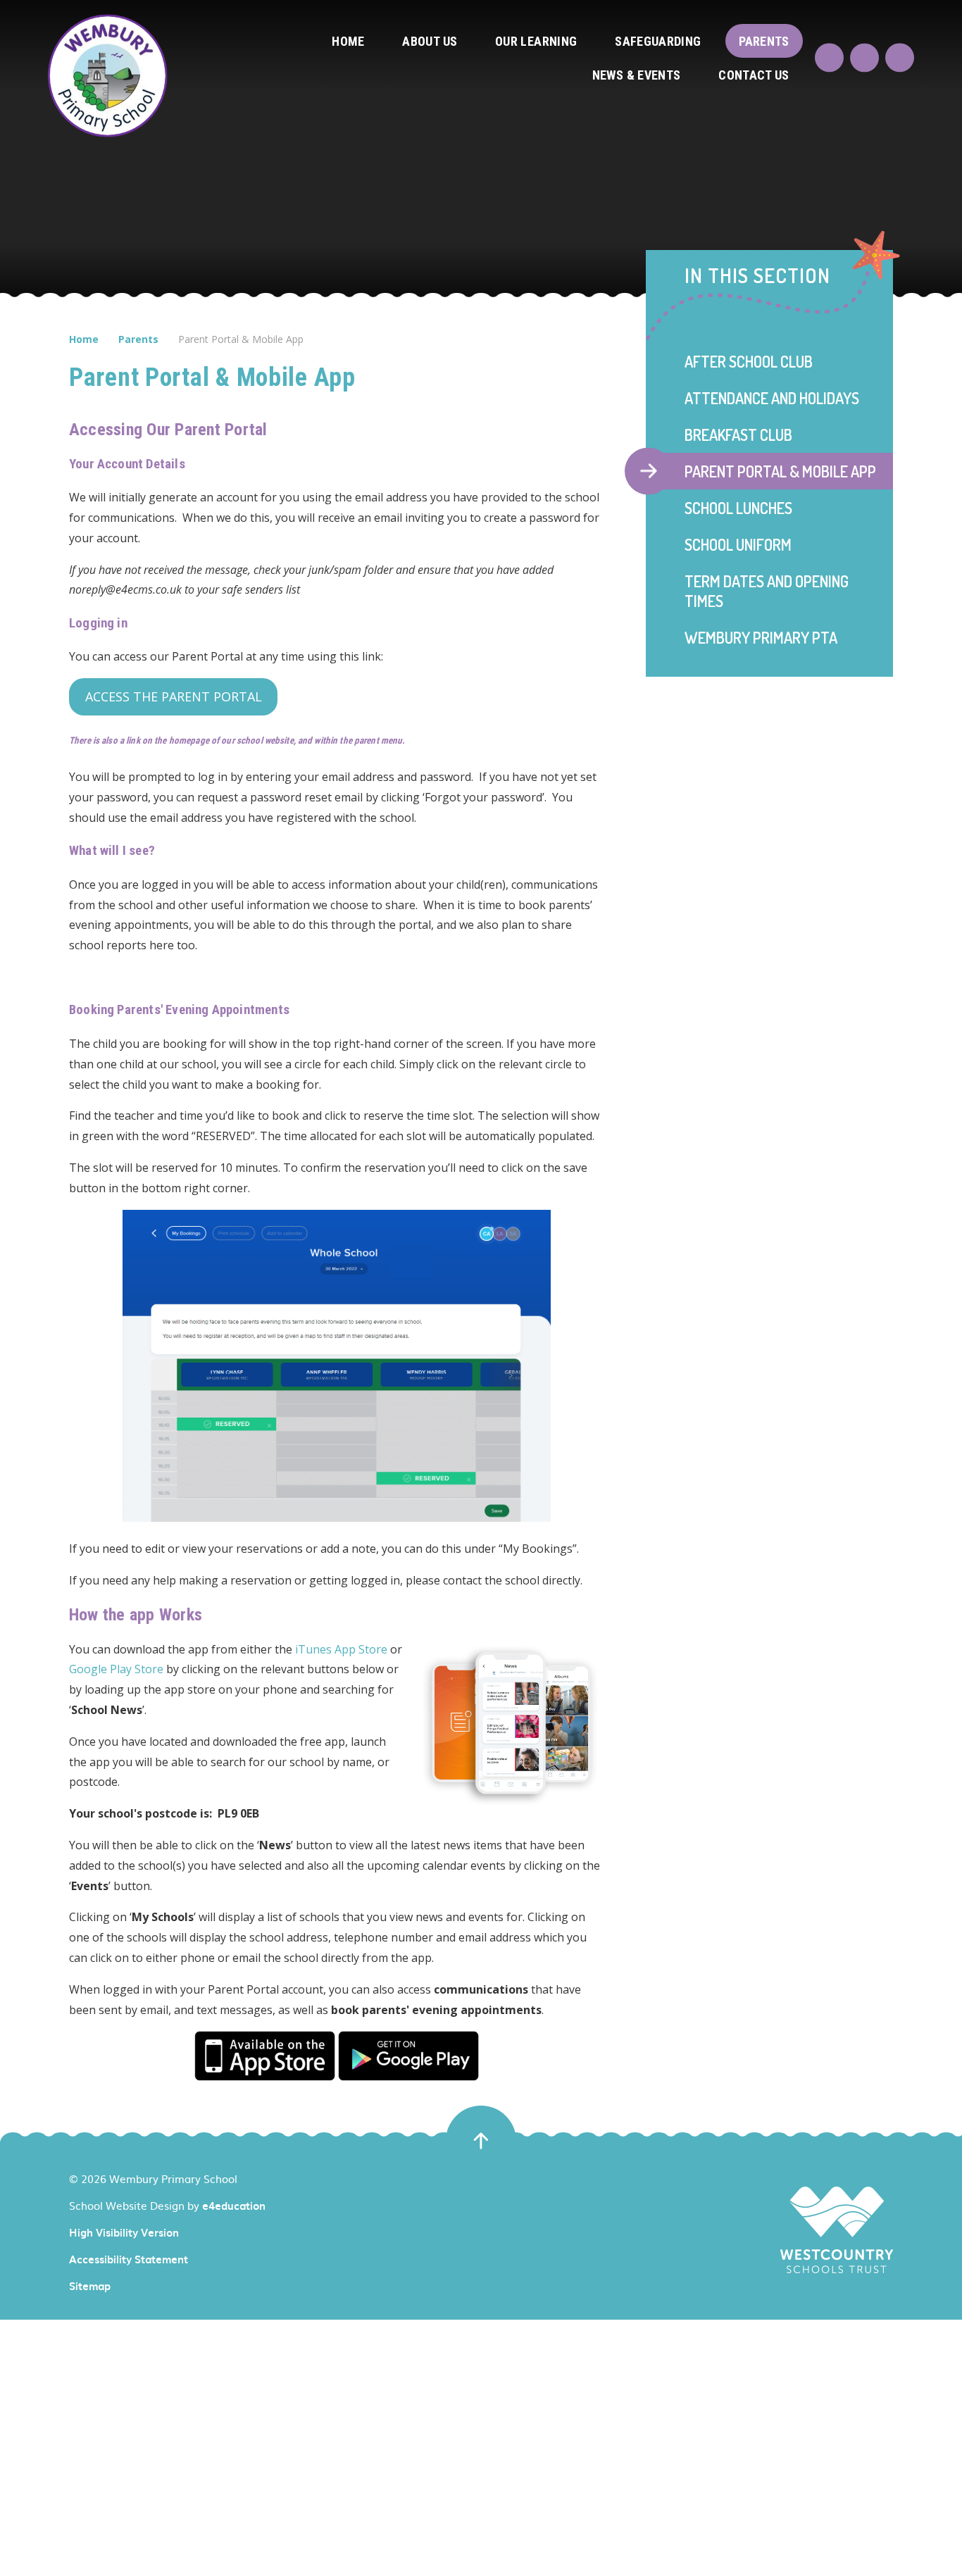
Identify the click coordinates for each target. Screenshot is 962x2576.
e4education (234, 2206)
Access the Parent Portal (174, 696)
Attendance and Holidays (772, 398)
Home (84, 339)
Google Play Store (116, 1669)
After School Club (749, 361)
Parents (138, 339)
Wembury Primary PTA (761, 637)
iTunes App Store (341, 1649)
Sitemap (90, 2286)
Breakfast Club (738, 434)
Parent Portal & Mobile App (241, 339)
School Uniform (738, 544)
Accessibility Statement (129, 2259)
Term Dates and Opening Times (767, 591)
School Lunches (738, 508)
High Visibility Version (124, 2232)
